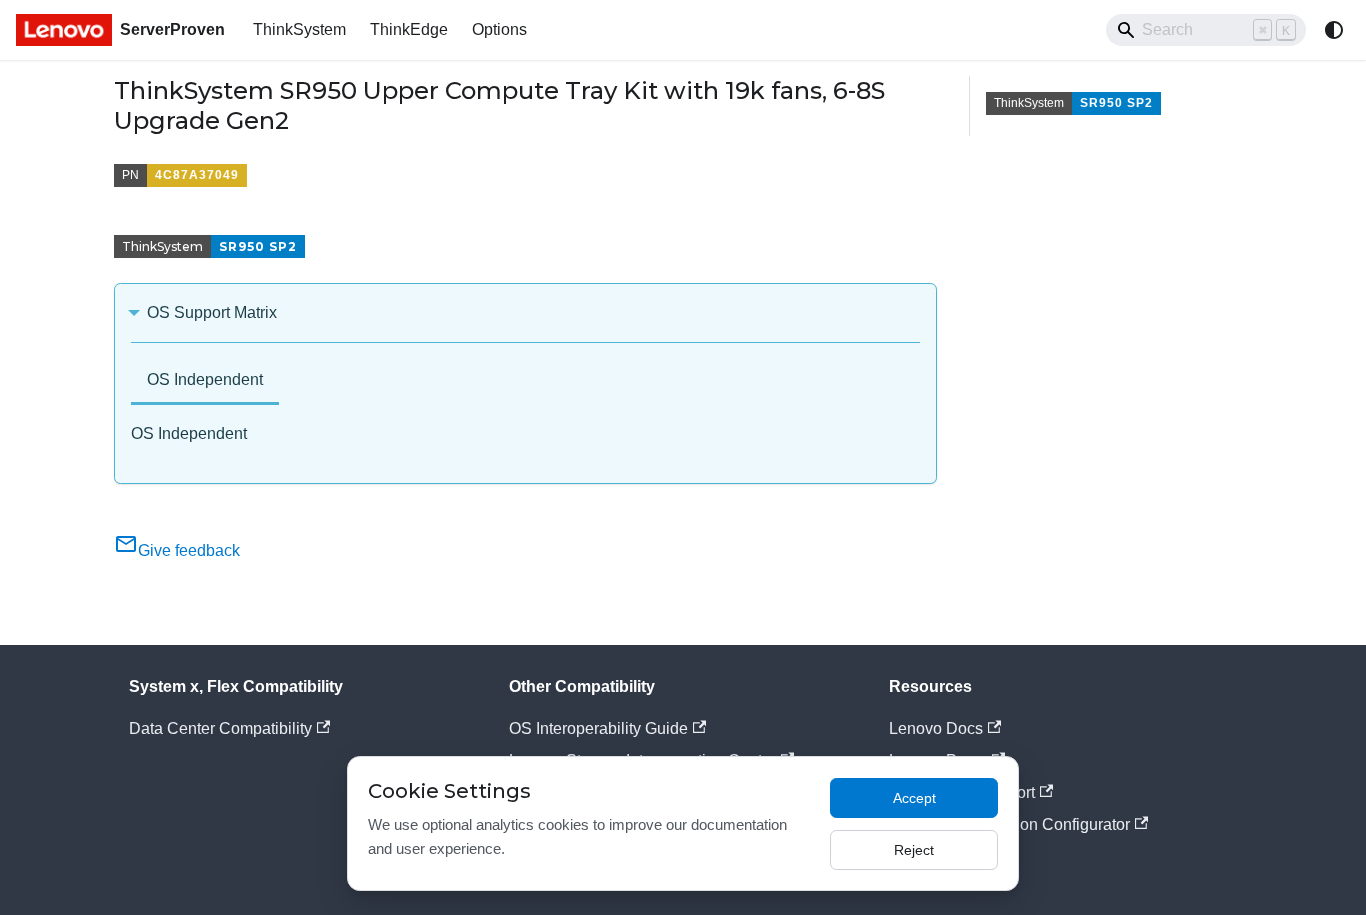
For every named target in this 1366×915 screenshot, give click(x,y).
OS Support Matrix (212, 312)
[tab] (205, 381)
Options (499, 29)
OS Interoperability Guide (598, 728)
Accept (914, 798)
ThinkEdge (409, 29)
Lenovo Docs (936, 728)
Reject (914, 850)
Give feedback (189, 550)
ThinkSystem (299, 29)
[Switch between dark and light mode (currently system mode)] (1334, 30)
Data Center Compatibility (220, 728)
